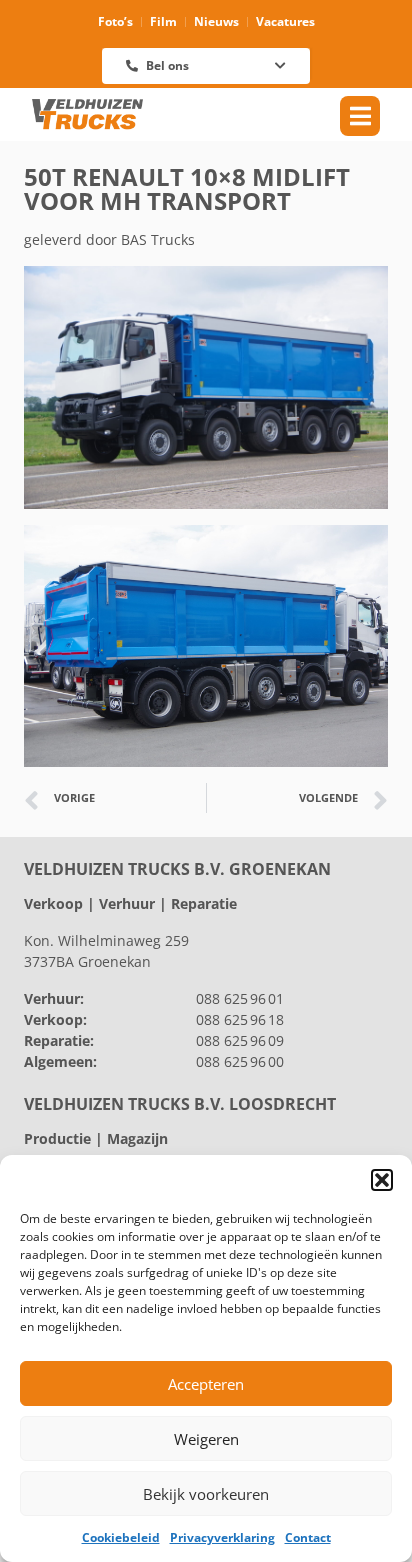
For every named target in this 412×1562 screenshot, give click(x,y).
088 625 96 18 (240, 1019)
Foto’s (115, 21)
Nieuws (216, 21)
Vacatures (285, 21)
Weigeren (206, 1439)
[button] (382, 1180)
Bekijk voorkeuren (206, 1494)
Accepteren (206, 1384)
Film (163, 21)
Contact (308, 1537)
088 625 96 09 (240, 1040)
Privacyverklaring (222, 1537)
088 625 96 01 (240, 998)
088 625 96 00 (240, 1061)
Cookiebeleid (121, 1537)
